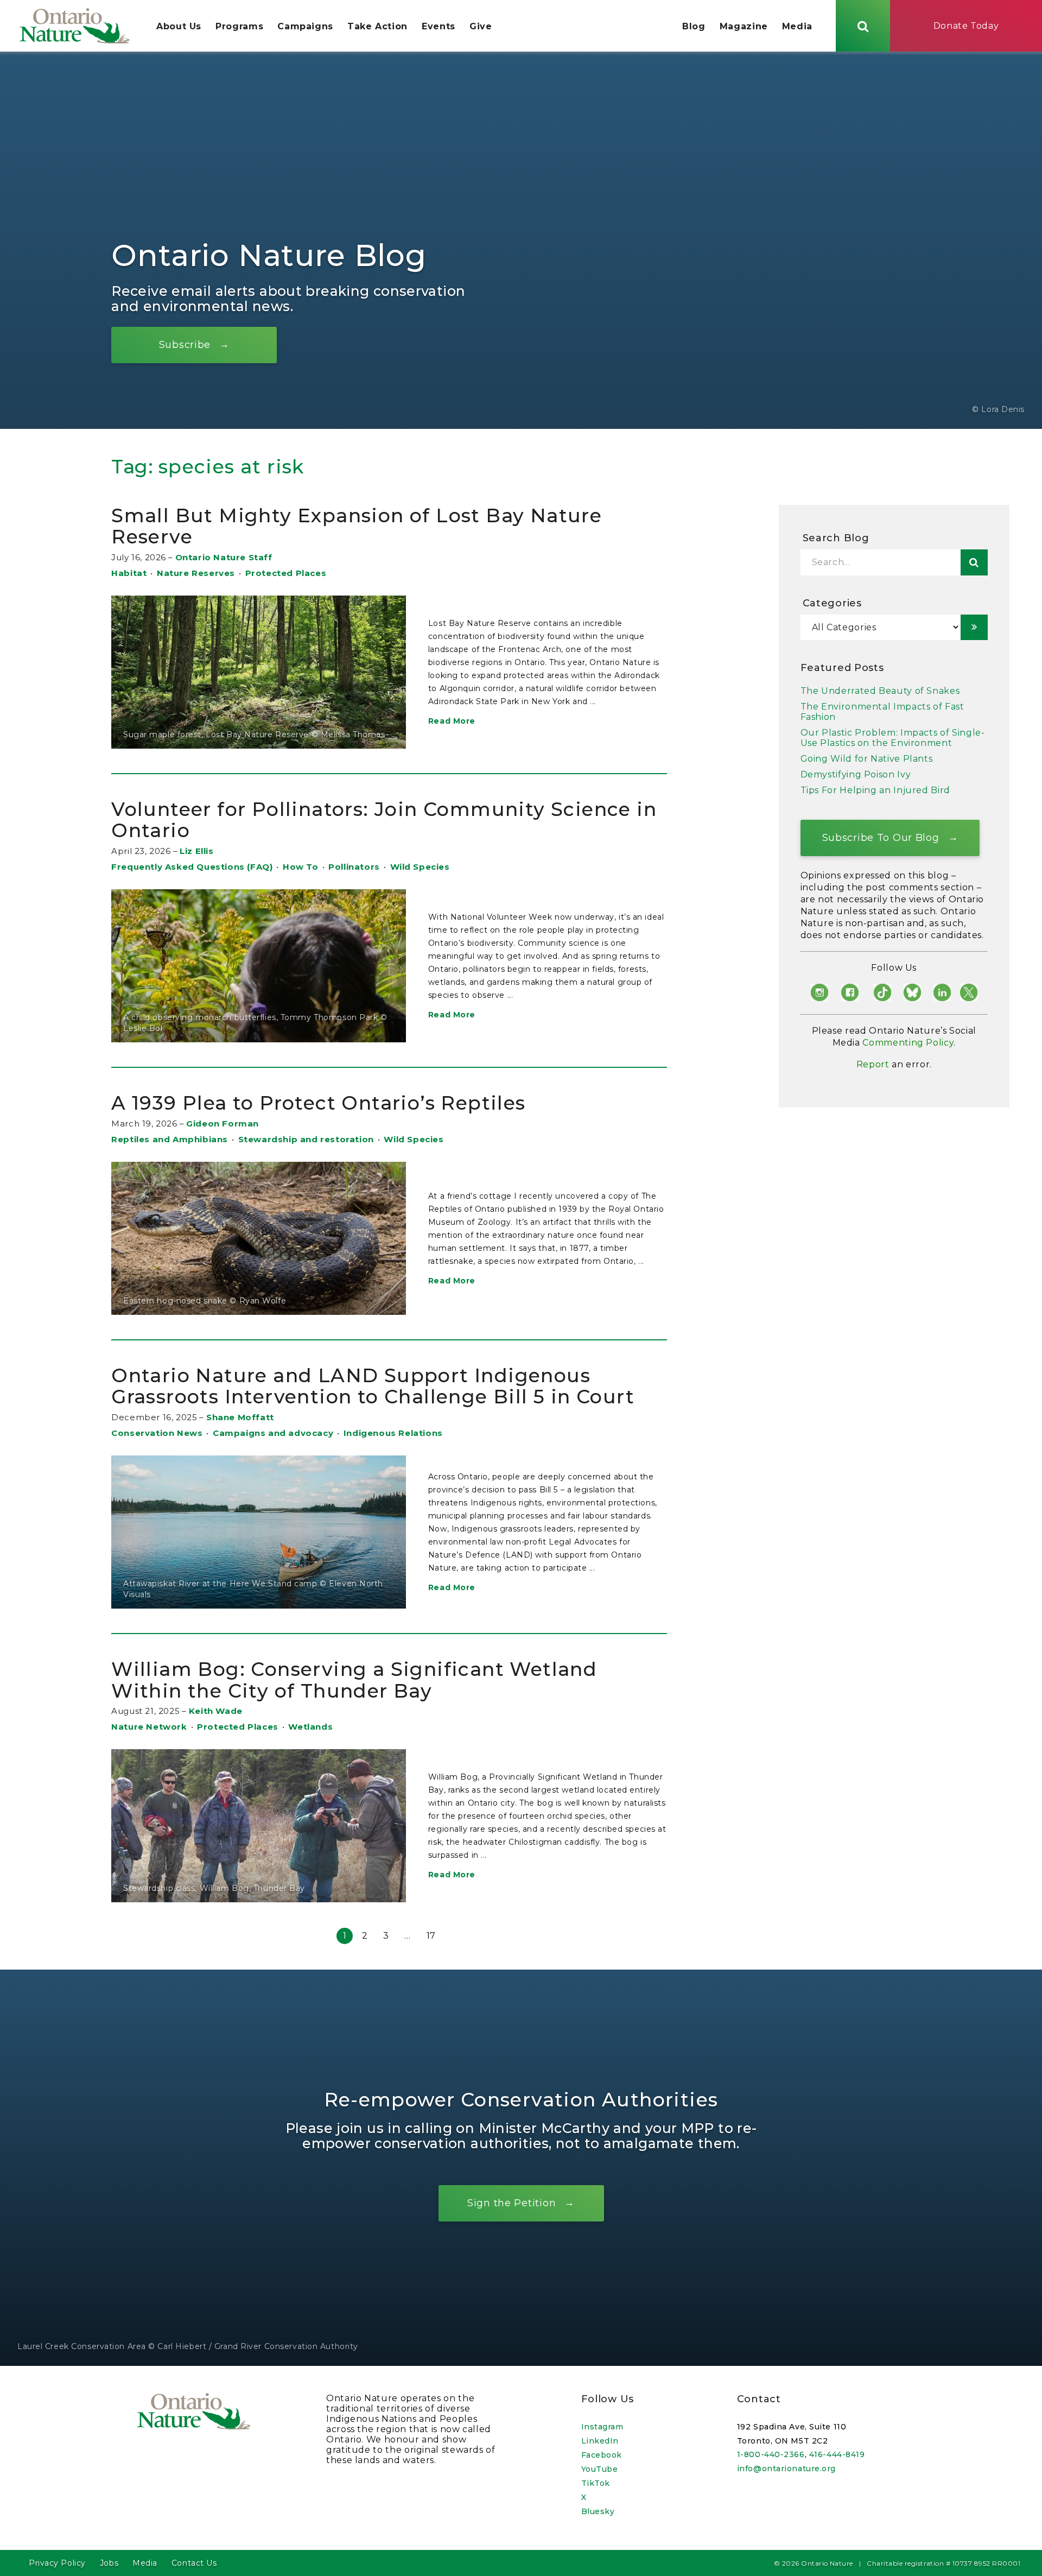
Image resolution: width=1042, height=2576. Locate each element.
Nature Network (149, 1727)
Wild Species (420, 867)
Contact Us (194, 2563)
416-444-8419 (837, 2454)
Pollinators (354, 867)
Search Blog (836, 538)
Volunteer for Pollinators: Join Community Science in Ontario (384, 820)
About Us (179, 26)
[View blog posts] (974, 627)
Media (797, 26)
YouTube (600, 2469)
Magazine (744, 26)
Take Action (377, 26)
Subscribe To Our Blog (881, 837)
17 (431, 1936)
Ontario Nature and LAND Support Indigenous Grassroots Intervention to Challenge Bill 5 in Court (373, 1386)
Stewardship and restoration (306, 1139)
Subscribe (185, 344)
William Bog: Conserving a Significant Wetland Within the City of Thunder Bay (354, 1680)
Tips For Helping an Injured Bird (875, 790)
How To (301, 867)
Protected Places (286, 573)
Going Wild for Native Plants (867, 759)
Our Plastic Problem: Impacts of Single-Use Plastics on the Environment (893, 738)
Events (439, 26)
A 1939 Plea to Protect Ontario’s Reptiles (318, 1103)
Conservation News (157, 1433)
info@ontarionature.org (786, 2469)
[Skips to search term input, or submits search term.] (863, 26)
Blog (694, 26)
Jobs (109, 2563)
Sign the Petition (512, 2203)
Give (481, 26)
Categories (832, 603)
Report (873, 1064)
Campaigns (305, 26)
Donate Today (966, 26)
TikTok (596, 2483)
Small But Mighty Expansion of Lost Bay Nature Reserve (357, 526)
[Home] (75, 26)
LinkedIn (600, 2441)
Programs (239, 26)
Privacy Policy (57, 2563)
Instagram (602, 2427)
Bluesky (598, 2511)
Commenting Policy (908, 1043)
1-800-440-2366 (771, 2454)
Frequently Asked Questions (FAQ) (192, 867)
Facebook (602, 2455)
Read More (452, 721)
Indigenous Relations (393, 1433)
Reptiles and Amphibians (170, 1139)
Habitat (129, 573)
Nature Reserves (196, 573)
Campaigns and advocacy (273, 1433)
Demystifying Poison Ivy (856, 774)
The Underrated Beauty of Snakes (880, 691)
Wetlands (310, 1727)
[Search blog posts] (974, 562)
